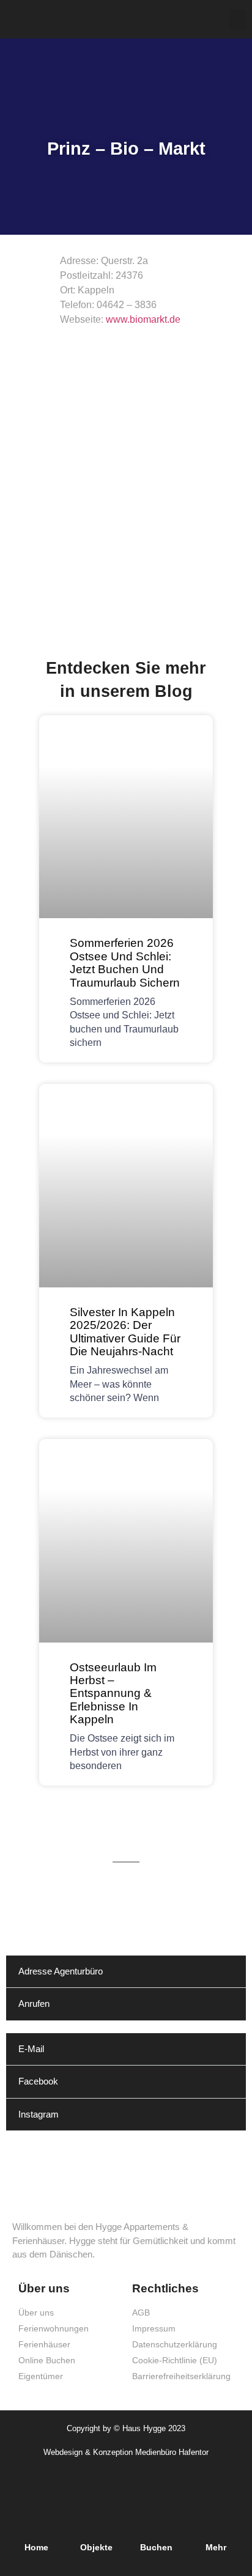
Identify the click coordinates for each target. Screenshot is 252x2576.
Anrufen (34, 2004)
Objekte (96, 2547)
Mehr (216, 2547)
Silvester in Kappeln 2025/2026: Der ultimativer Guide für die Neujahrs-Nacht (125, 1331)
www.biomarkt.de (143, 319)
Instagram (39, 2114)
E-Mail (31, 2049)
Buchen (156, 2547)
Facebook (38, 2081)
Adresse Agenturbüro (61, 1971)
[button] (237, 19)
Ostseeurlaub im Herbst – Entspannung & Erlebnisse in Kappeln (113, 1693)
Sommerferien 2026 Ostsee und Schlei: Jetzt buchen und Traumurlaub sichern (125, 962)
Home (36, 2547)
